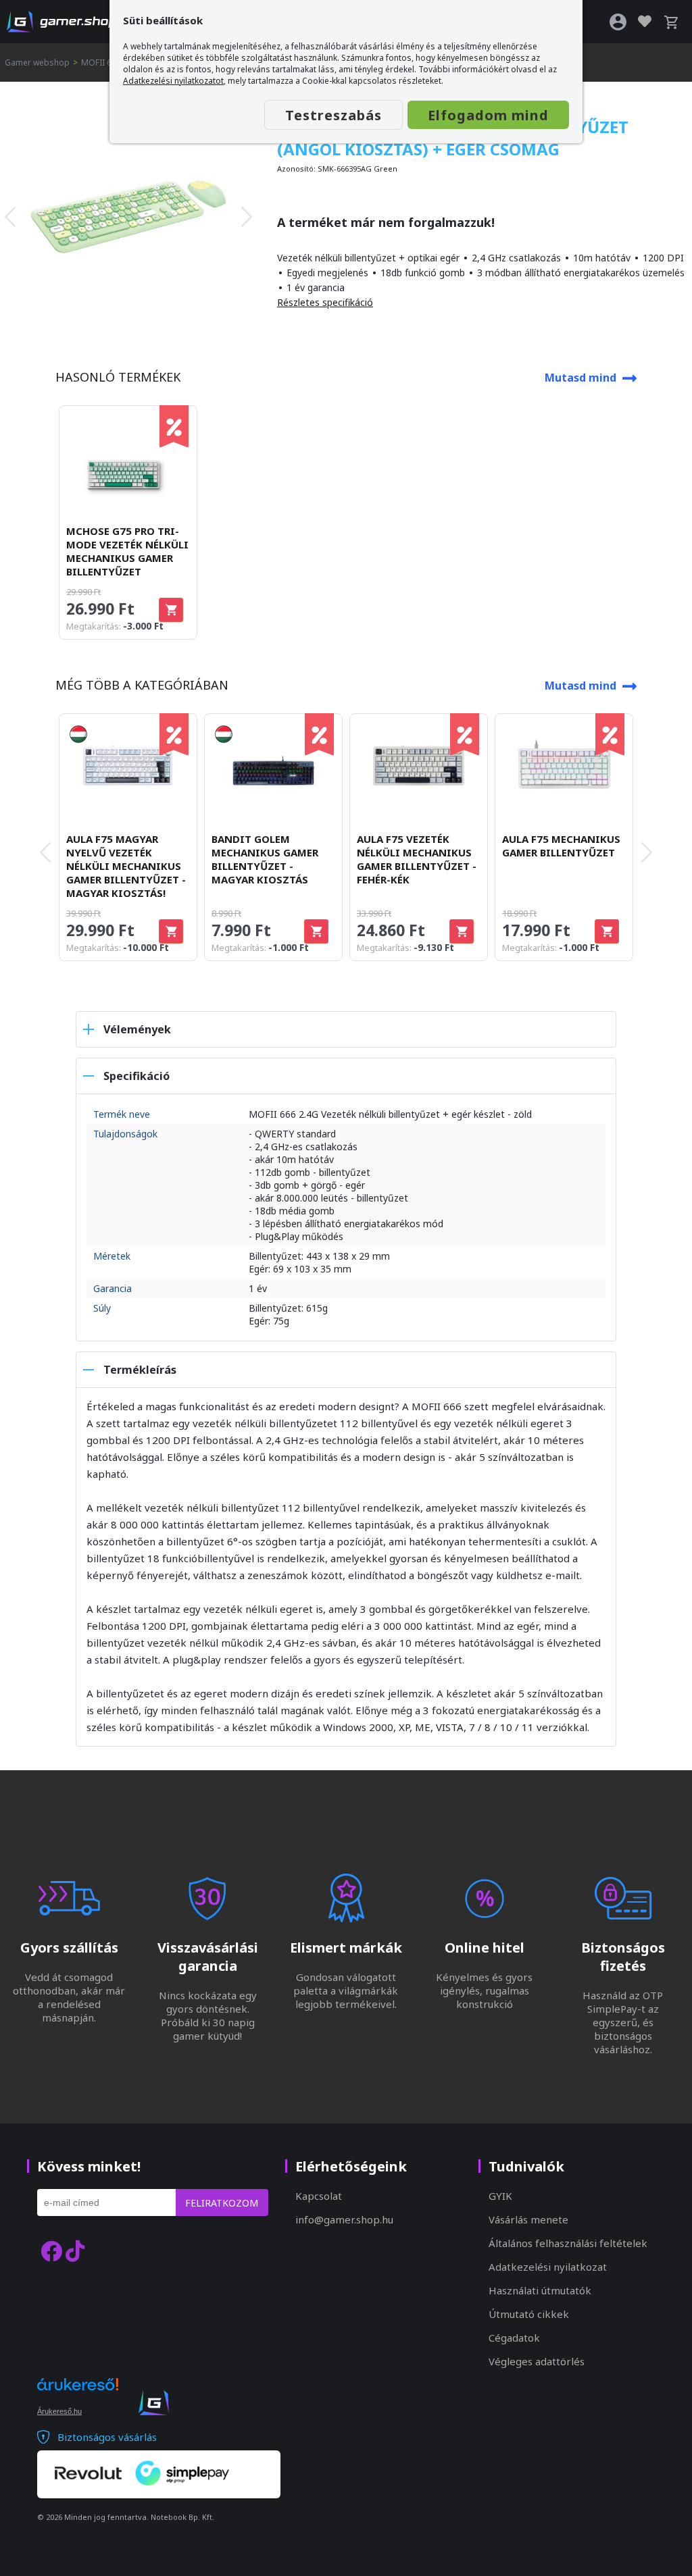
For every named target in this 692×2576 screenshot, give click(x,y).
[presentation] (10, 217)
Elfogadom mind (488, 115)
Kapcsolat (319, 2196)
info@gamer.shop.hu (344, 2219)
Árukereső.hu (59, 2411)
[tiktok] (75, 2251)
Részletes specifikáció (325, 302)
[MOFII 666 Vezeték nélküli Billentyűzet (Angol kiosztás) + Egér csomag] (128, 217)
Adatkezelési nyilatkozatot (173, 81)
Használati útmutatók (540, 2290)
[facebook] (51, 2251)
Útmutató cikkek (529, 2314)
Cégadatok (514, 2338)
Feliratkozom (222, 2203)
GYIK (500, 2196)
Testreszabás (333, 115)
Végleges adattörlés (537, 2361)
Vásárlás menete (528, 2219)
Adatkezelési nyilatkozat (548, 2267)
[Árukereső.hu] (78, 2396)
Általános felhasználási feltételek (568, 2243)
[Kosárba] (171, 610)
